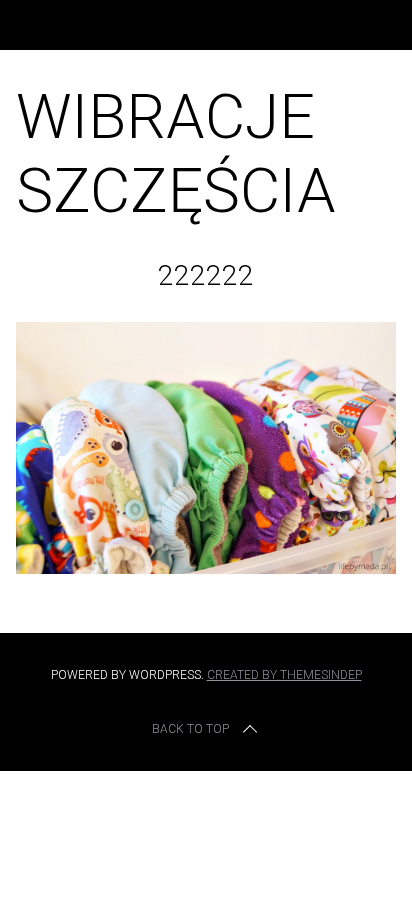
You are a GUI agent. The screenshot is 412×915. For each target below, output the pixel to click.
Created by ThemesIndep (284, 675)
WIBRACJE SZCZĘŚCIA (176, 153)
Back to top (190, 729)
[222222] (205, 567)
